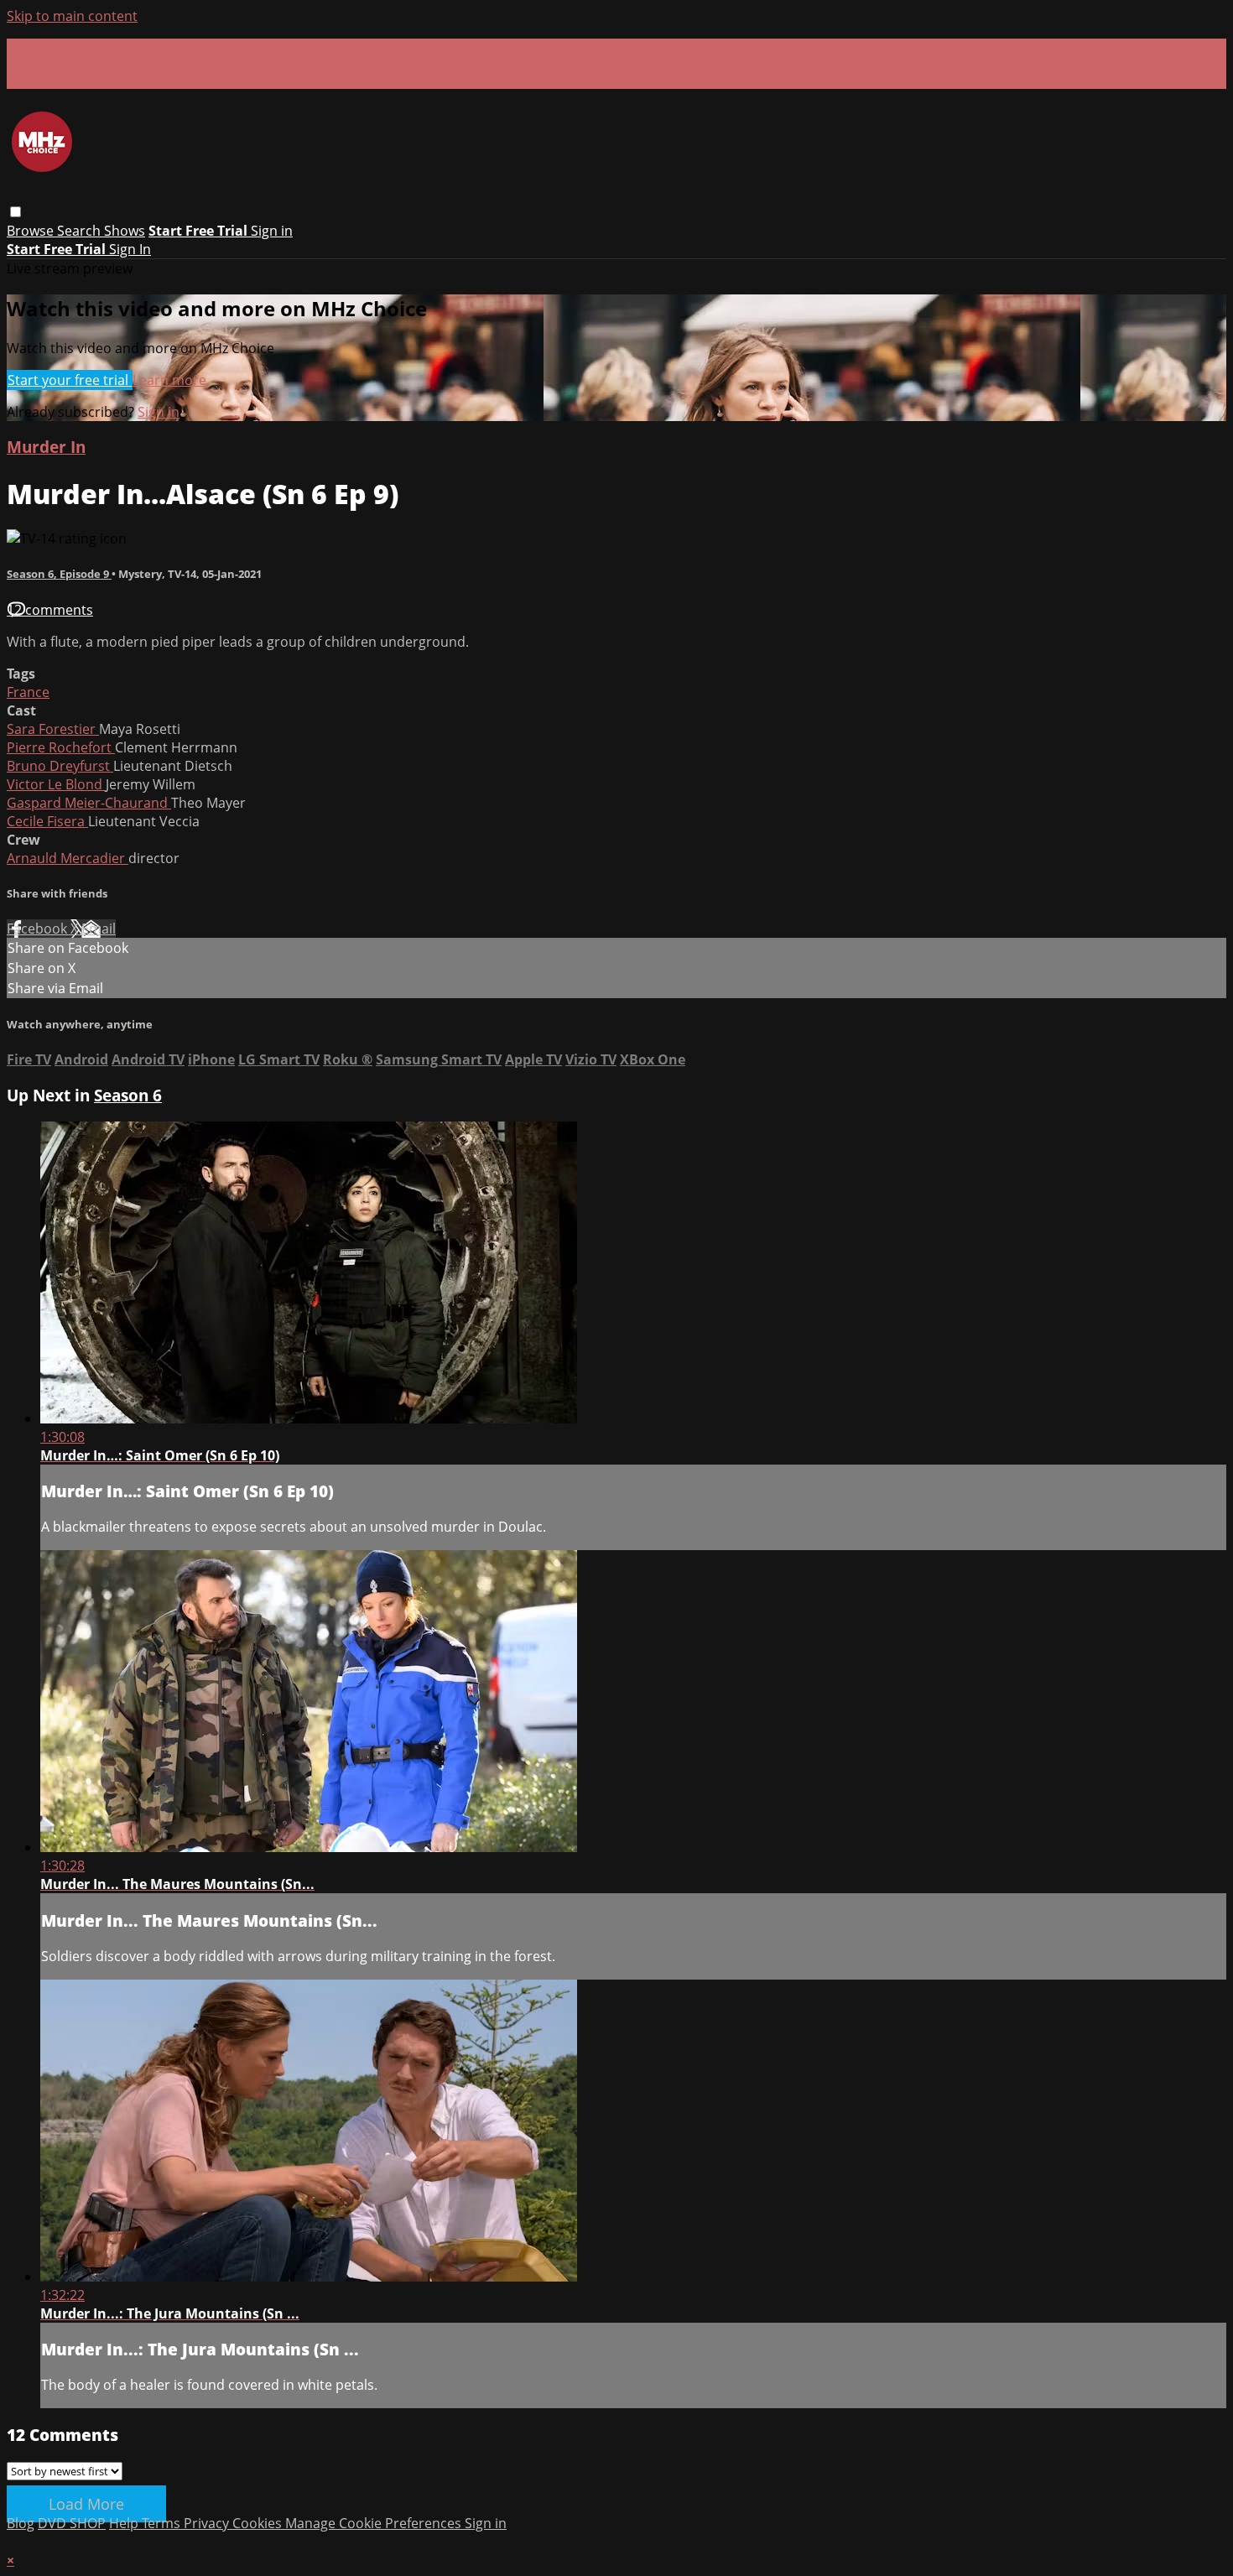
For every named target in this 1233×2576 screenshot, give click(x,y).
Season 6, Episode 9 (59, 574)
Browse (32, 231)
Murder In (46, 447)
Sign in (272, 231)
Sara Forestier (53, 729)
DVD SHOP (72, 2523)
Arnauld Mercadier (68, 858)
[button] (16, 212)
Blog (21, 2523)
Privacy (208, 2523)
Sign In (130, 249)
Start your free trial (70, 380)
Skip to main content (72, 16)
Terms (163, 2523)
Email (99, 929)
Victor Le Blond (56, 784)
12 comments (50, 610)
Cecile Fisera (47, 821)
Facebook (39, 929)
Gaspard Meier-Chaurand (89, 803)
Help (125, 2523)
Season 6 (128, 1095)
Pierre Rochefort (61, 747)
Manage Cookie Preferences (375, 2523)
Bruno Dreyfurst (60, 766)
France (28, 692)
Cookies (259, 2523)
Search (81, 231)
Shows (125, 231)
